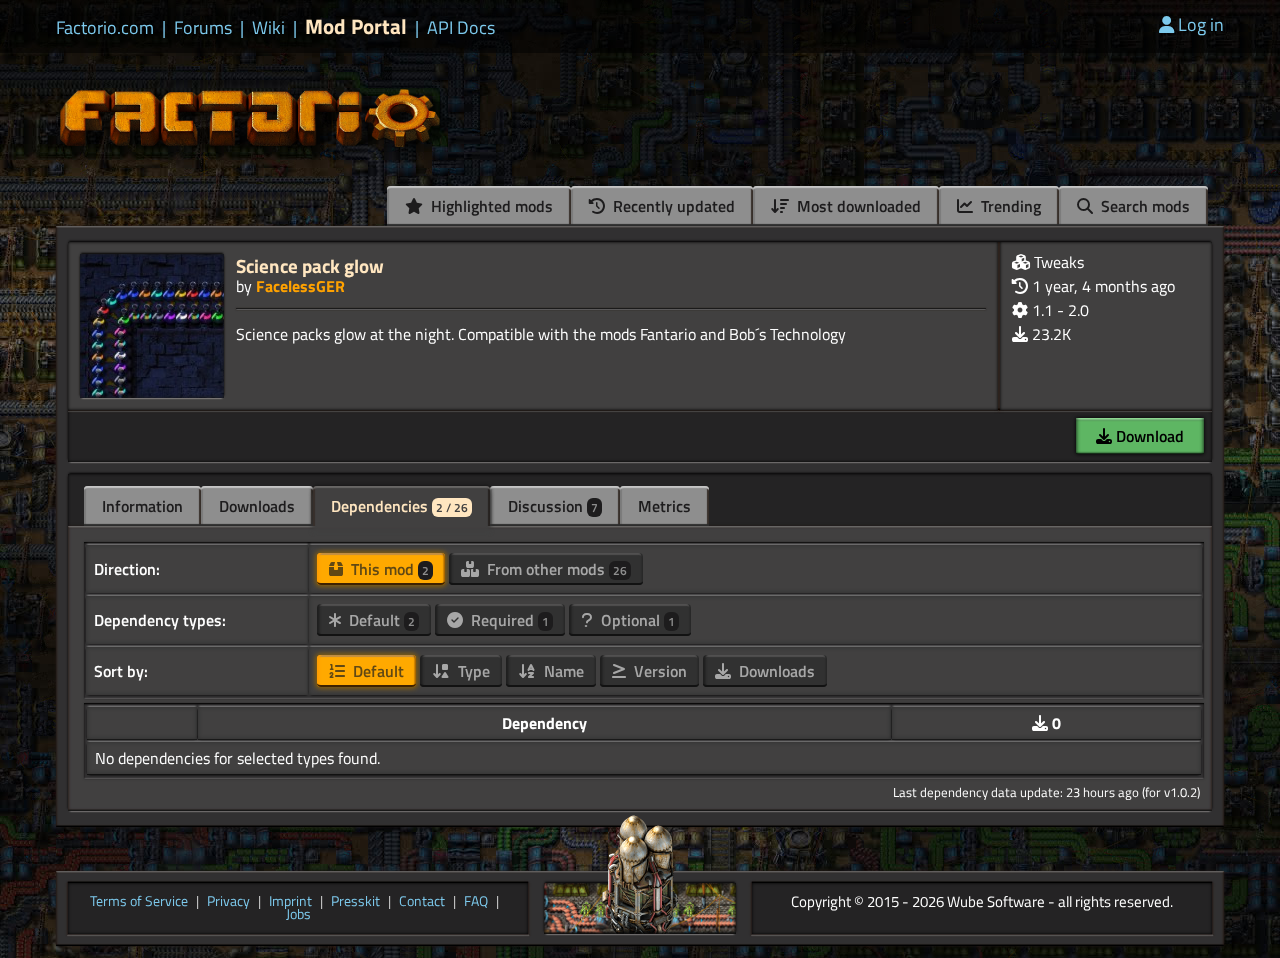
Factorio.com (105, 28)
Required (508, 620)
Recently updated (672, 206)
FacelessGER (300, 286)
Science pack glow (310, 265)
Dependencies (399, 506)
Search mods (1143, 206)
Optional (636, 620)
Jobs (298, 915)
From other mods (555, 569)
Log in (1201, 24)
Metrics (664, 506)
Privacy (228, 902)
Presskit (355, 902)
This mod (388, 569)
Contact (422, 902)
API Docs (461, 28)
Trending (1009, 206)
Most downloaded (857, 206)
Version (658, 671)
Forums (203, 28)
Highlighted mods (490, 206)
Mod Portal (356, 26)
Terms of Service (139, 902)
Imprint (290, 902)
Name (562, 671)
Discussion (553, 506)
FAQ (476, 902)
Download (1148, 436)
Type (472, 671)
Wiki (268, 28)
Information (142, 506)
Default (380, 620)
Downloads (257, 506)
